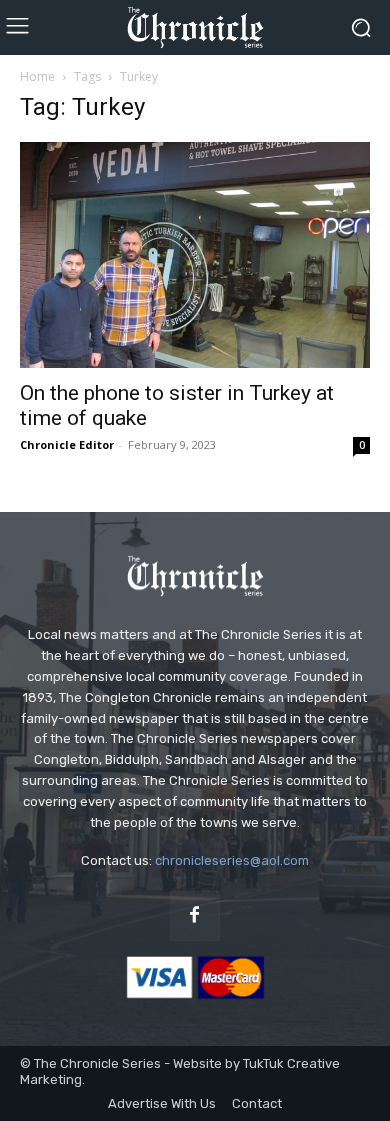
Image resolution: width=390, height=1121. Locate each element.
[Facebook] (195, 916)
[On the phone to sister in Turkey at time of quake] (195, 255)
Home (37, 76)
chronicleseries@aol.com (232, 860)
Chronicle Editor (67, 444)
